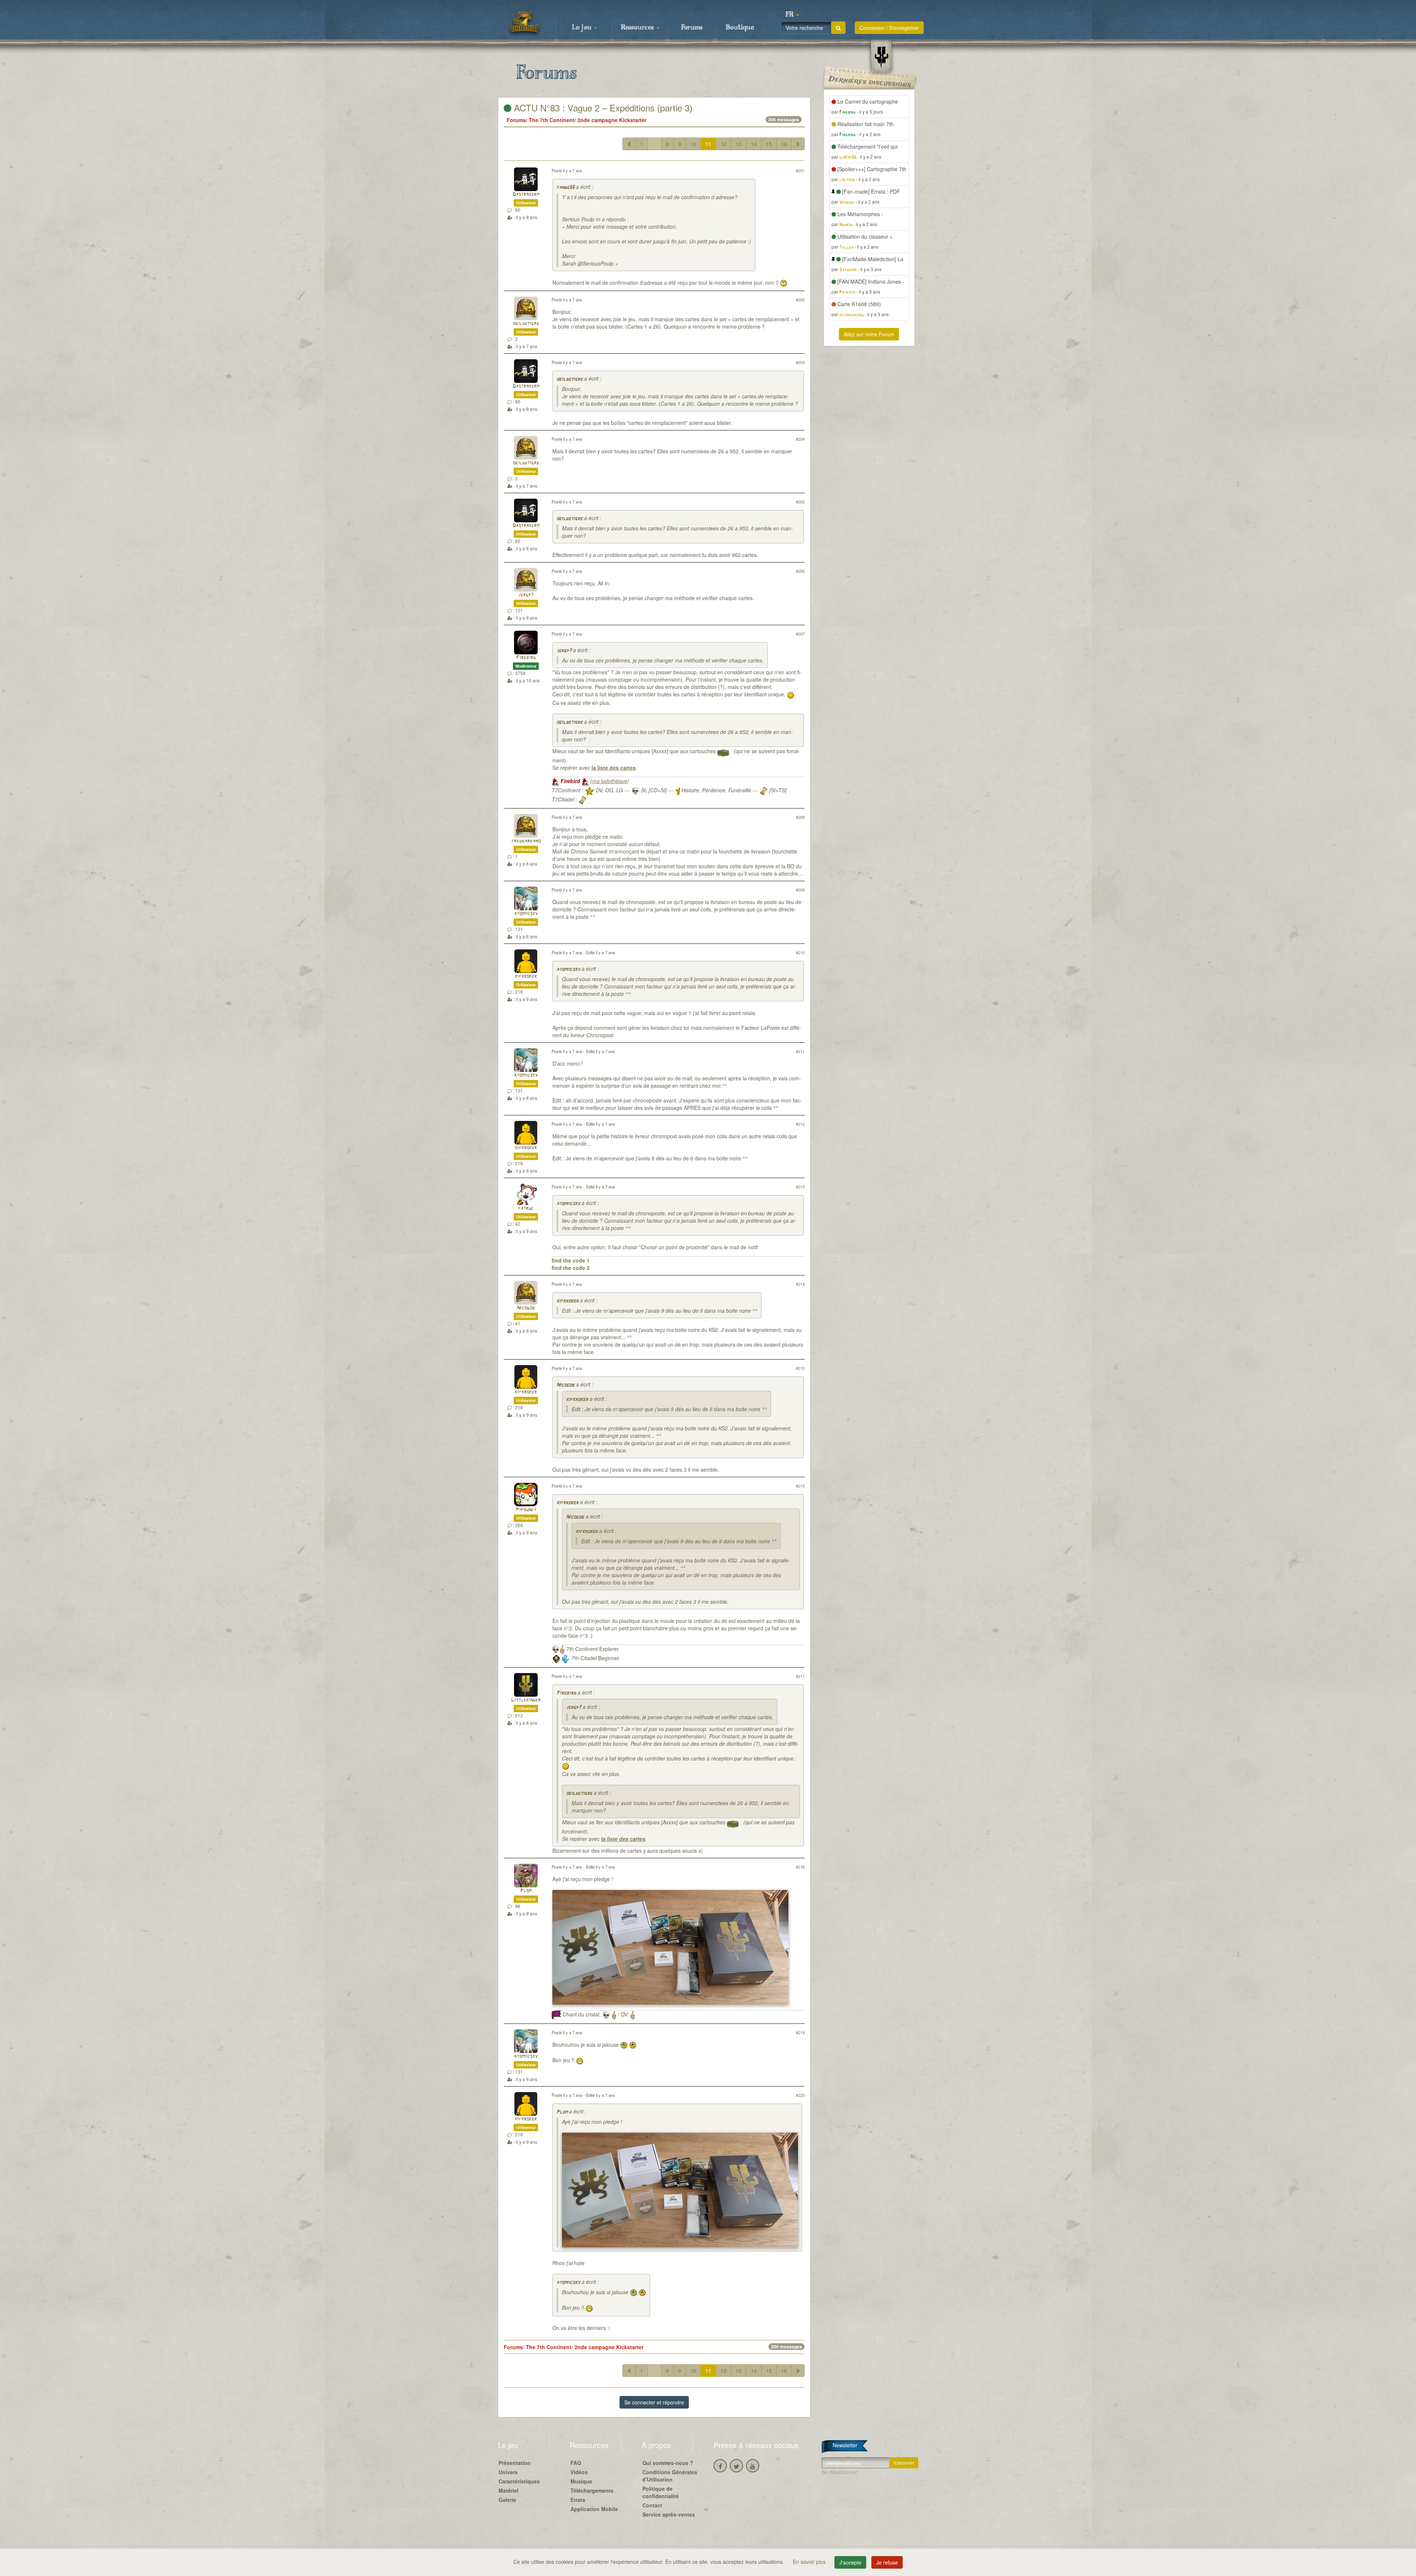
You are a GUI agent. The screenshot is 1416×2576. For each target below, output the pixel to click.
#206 (800, 571)
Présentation (515, 2463)
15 (769, 144)
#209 (800, 890)
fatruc (526, 1209)
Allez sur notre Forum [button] (869, 334)
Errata (578, 2500)
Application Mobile (594, 2509)
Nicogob (526, 1308)
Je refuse (887, 2562)
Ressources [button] (638, 28)
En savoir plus (810, 2562)
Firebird (526, 658)
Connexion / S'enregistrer (889, 28)
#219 (800, 2032)
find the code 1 (571, 1260)
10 (693, 144)
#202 (800, 300)
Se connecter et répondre (654, 2402)
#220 (800, 2095)
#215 (800, 1368)
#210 (800, 952)
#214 (800, 1284)
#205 (800, 502)
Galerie (507, 2500)
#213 (800, 1187)
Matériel (509, 2490)
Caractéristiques (519, 2481)
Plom (526, 1891)
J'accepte (850, 2562)
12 (723, 144)
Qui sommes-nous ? (668, 2463)
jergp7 (526, 595)
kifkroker (526, 977)
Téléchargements (592, 2490)
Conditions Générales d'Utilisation (670, 2476)
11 (708, 144)
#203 (800, 362)
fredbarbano (526, 841)
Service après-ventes (669, 2514)
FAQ (576, 2463)
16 (784, 144)
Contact (652, 2505)
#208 (800, 817)
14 (754, 144)
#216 (800, 1486)
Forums (692, 28)
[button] (792, 15)
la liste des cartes (614, 768)
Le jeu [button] (583, 28)
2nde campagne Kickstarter (612, 120)
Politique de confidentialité (661, 2492)
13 (739, 144)
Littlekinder (526, 1700)
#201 (800, 170)
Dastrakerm (526, 195)
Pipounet (526, 1510)
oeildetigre (526, 324)
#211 (800, 1051)
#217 (800, 1676)
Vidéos (579, 2472)
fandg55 (565, 188)
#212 (800, 1124)
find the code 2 (571, 1268)
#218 (800, 1867)
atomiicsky (526, 914)
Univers (508, 2472)
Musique (581, 2481)
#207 (800, 634)
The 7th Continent (552, 120)
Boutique (740, 28)
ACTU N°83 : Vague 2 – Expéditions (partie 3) (602, 108)
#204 (800, 439)
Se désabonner (839, 2472)
